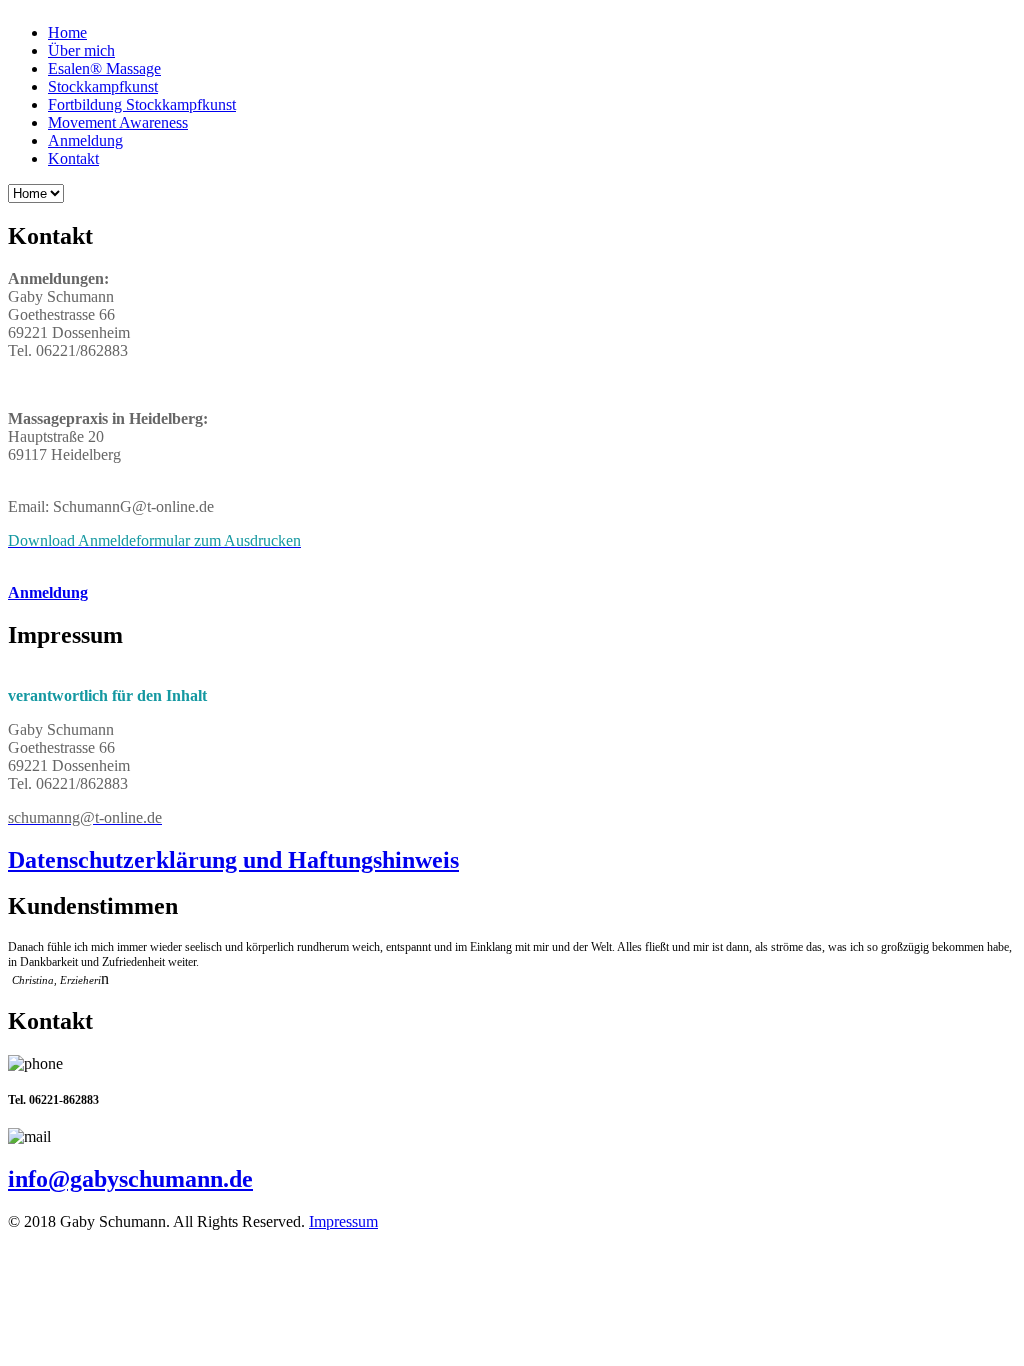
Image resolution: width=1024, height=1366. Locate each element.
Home (67, 32)
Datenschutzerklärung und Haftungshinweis (233, 860)
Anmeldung (85, 140)
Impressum (343, 1221)
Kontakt (73, 158)
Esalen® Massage (104, 68)
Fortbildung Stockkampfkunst (142, 104)
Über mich (81, 50)
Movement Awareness (118, 122)
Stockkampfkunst (103, 86)
